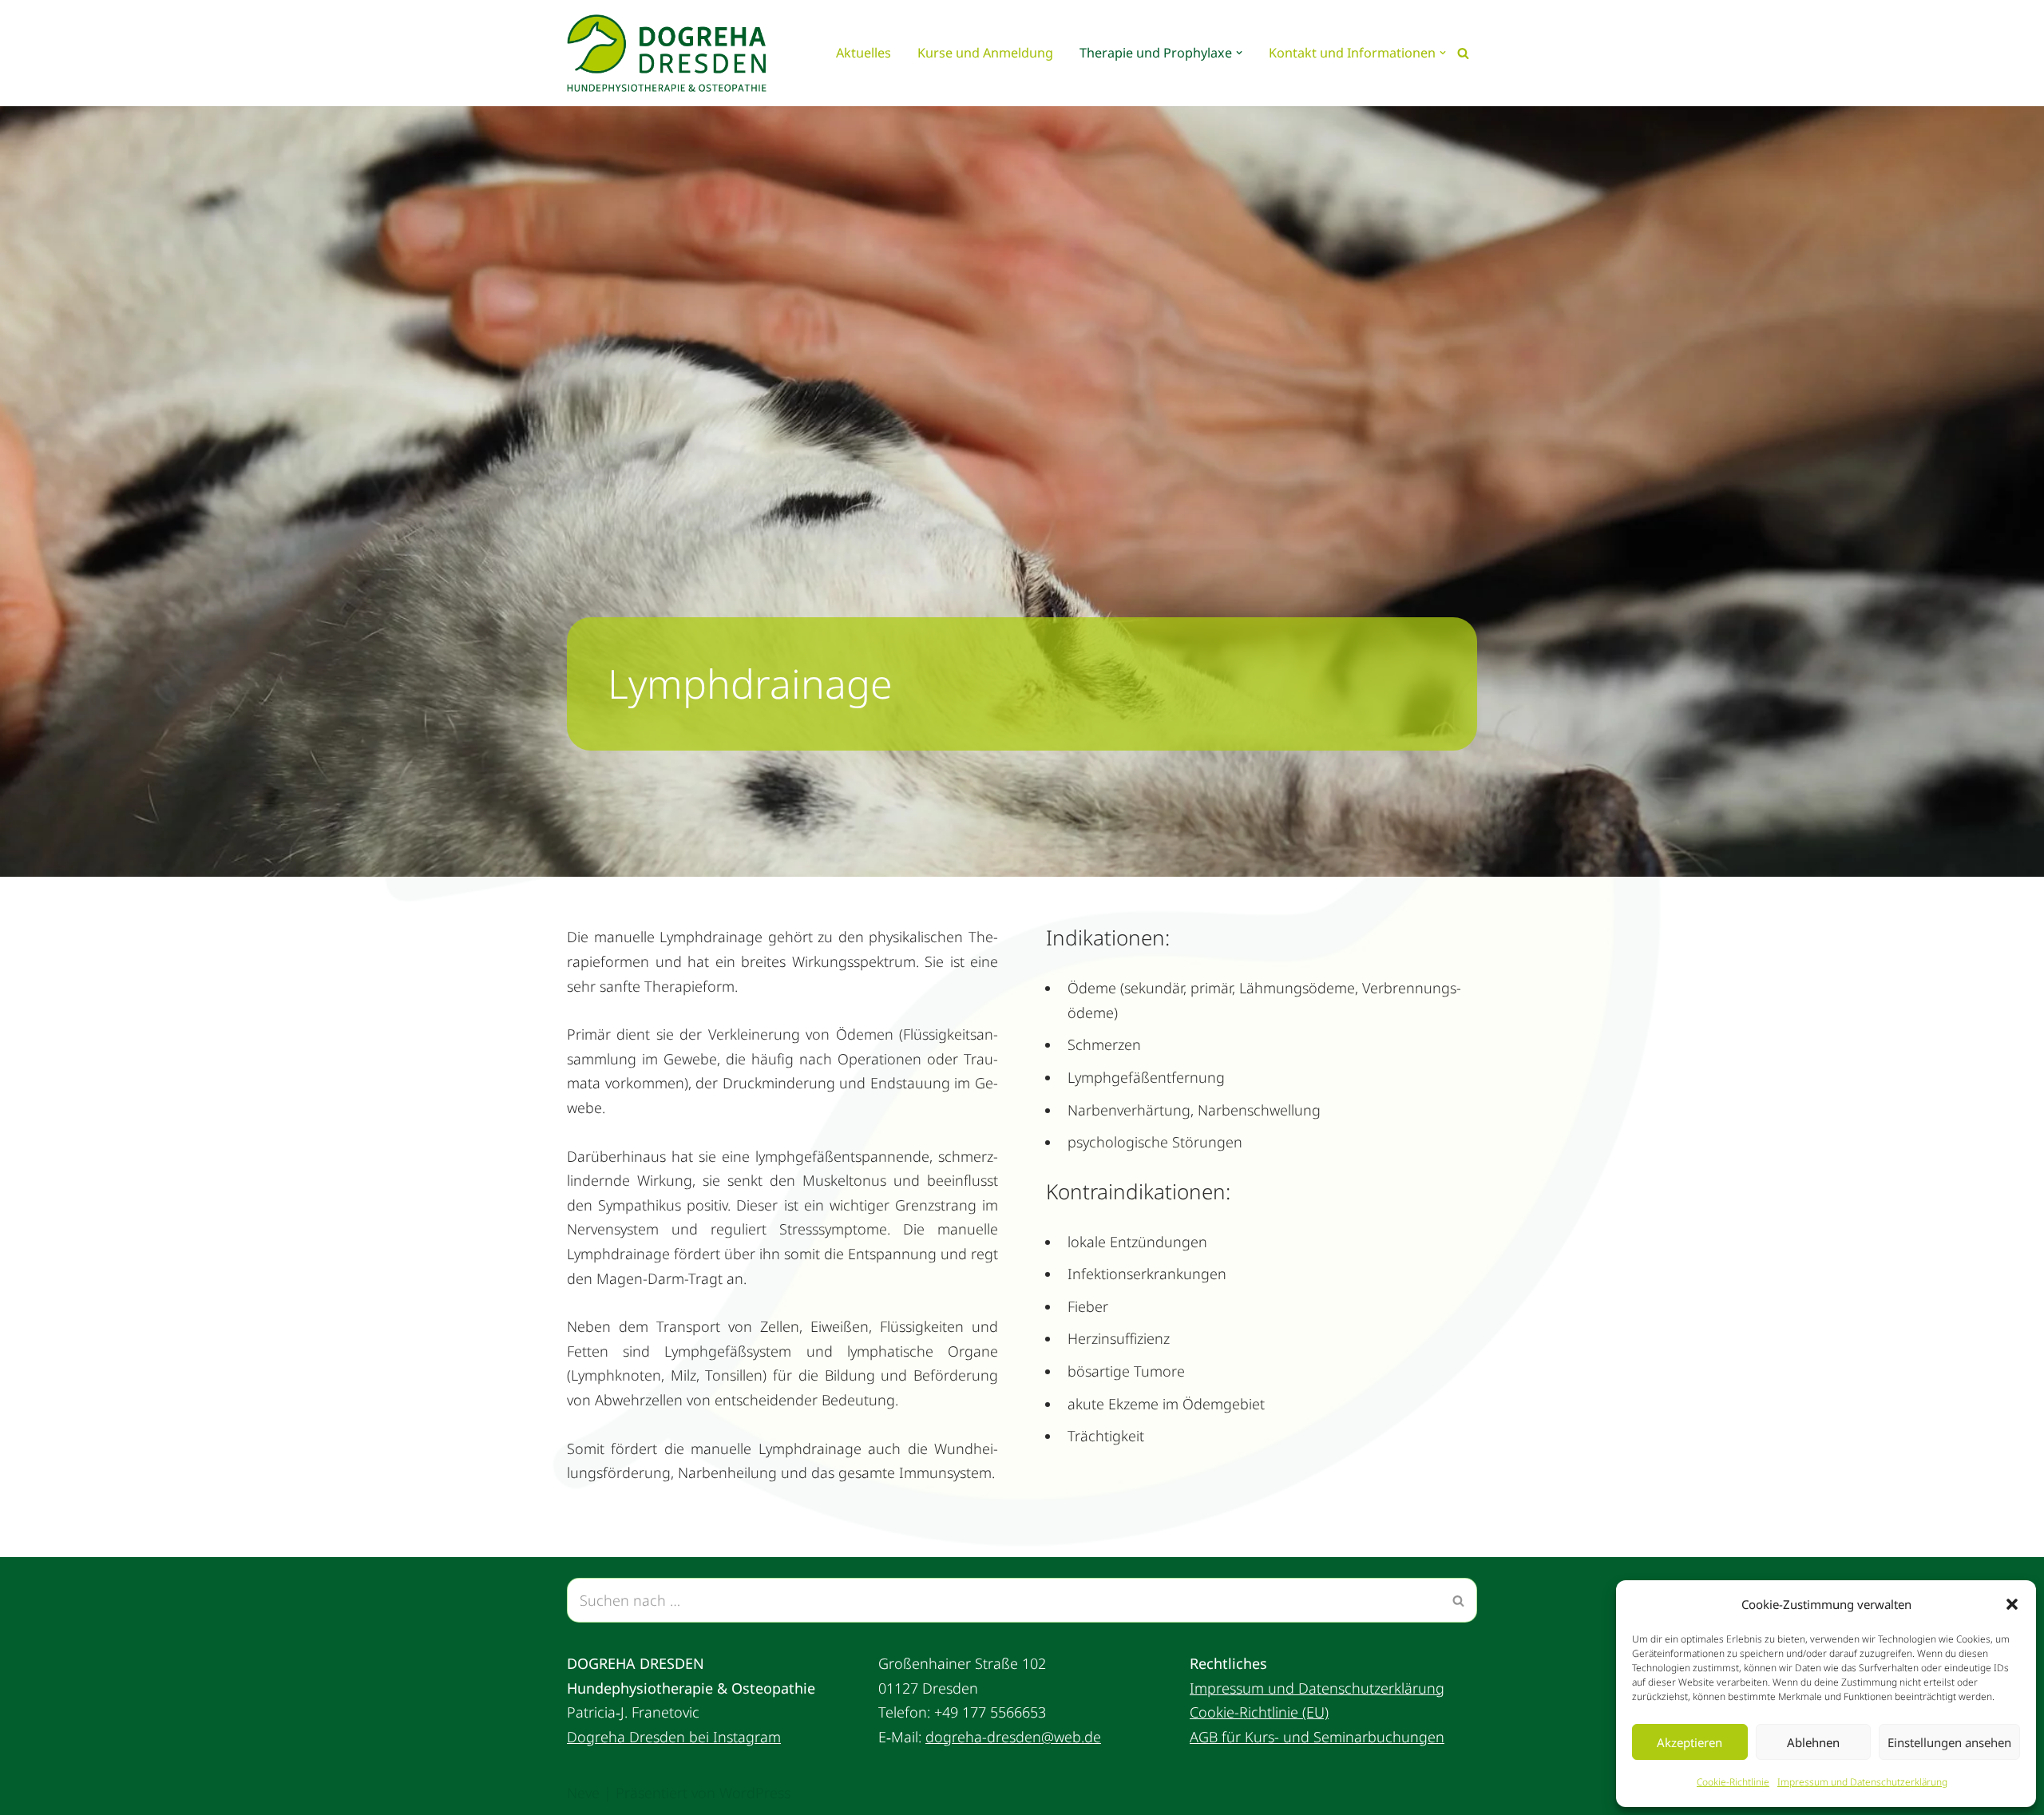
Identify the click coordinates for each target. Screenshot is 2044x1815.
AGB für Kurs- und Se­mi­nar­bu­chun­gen (1317, 1737)
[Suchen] (1463, 53)
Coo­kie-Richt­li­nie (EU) (1259, 1712)
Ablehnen (1813, 1742)
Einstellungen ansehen (1949, 1742)
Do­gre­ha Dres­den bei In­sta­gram (674, 1737)
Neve (583, 1793)
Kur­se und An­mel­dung (985, 53)
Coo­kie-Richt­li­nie (1733, 1782)
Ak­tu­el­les (864, 53)
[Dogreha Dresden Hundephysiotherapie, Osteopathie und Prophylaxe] (671, 53)
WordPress (755, 1793)
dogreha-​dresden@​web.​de (1013, 1737)
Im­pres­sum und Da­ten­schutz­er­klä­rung (1862, 1782)
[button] (2012, 1604)
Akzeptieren (1689, 1742)
